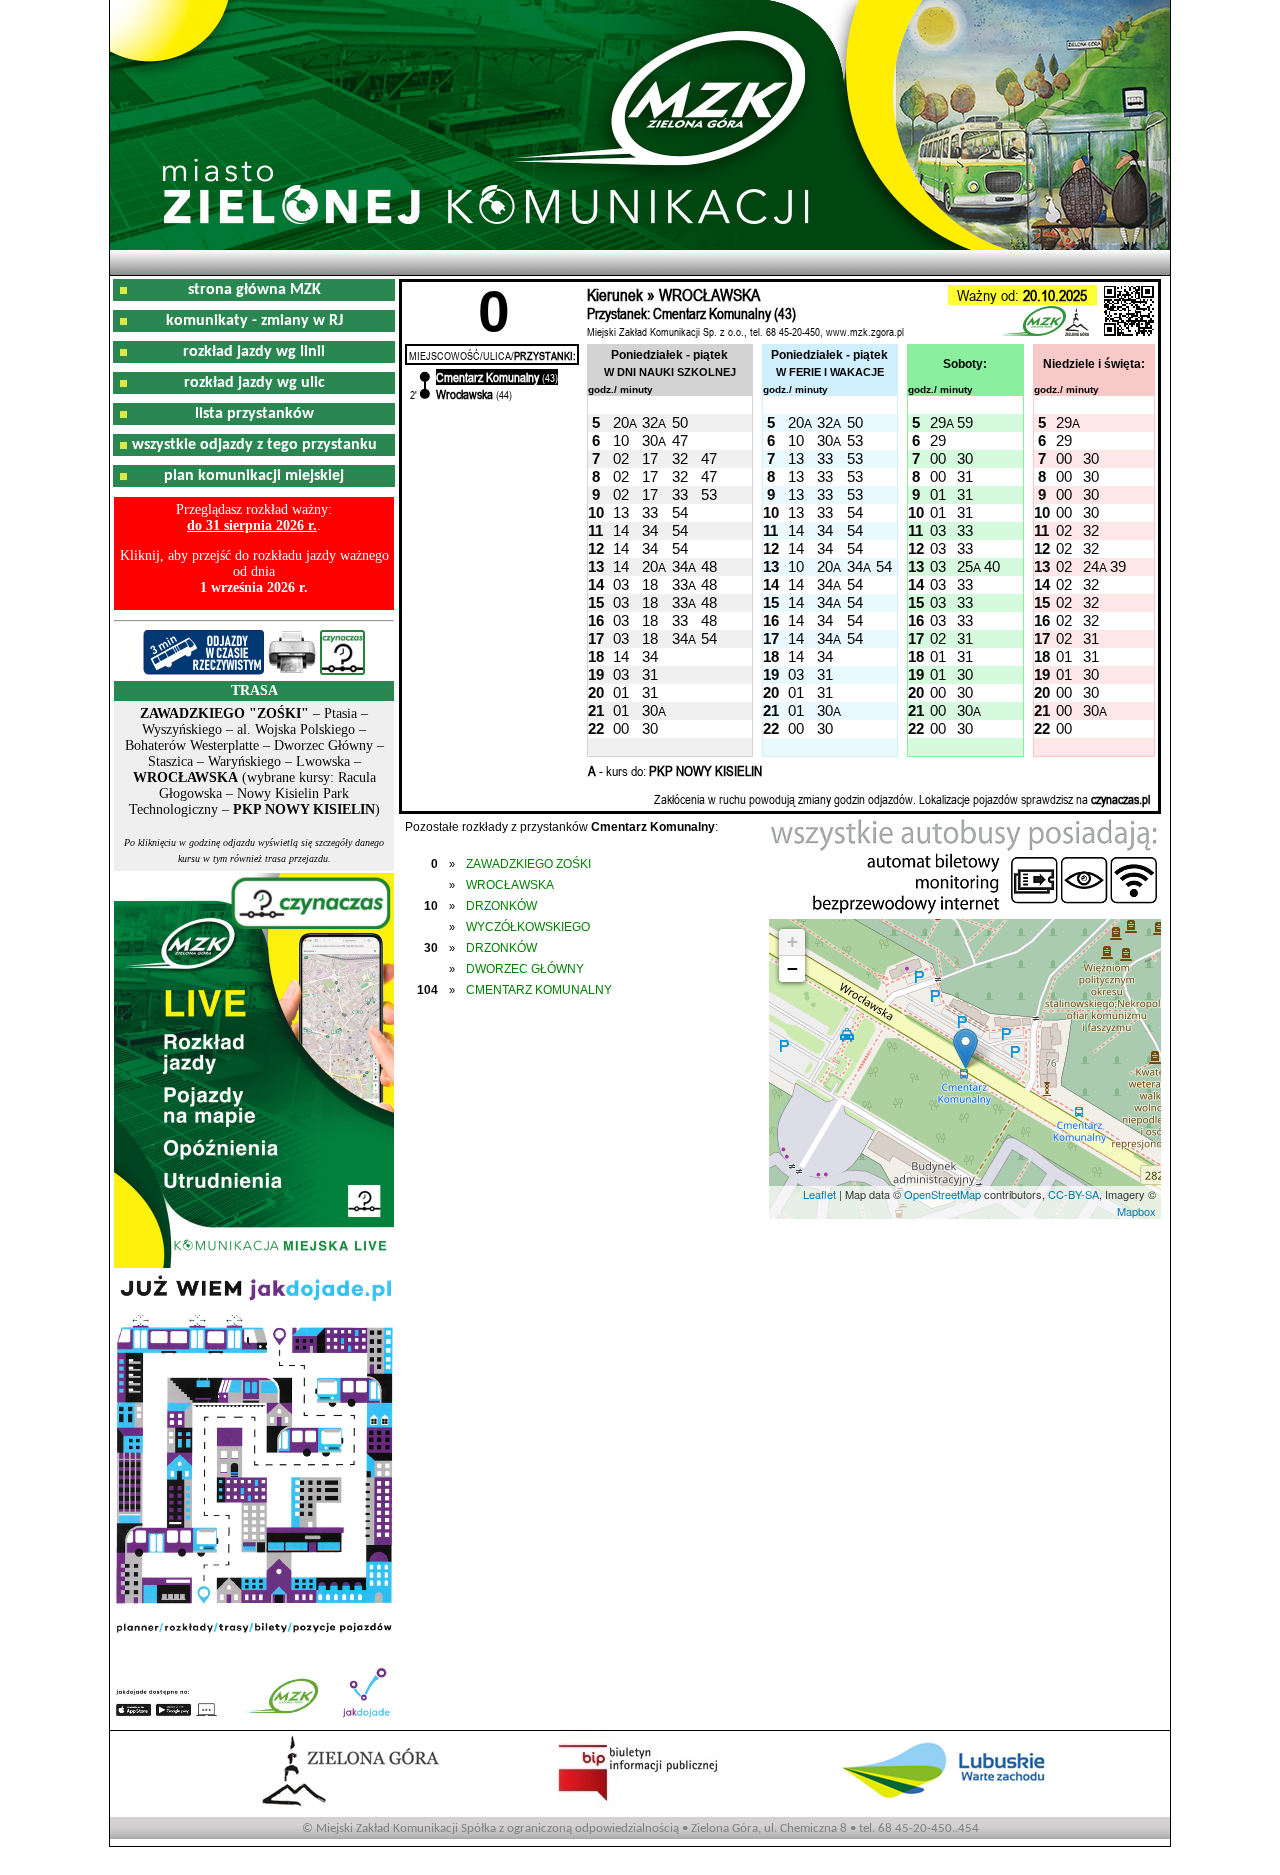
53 (855, 440)
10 (621, 440)
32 (650, 422)
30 (650, 440)
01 (938, 494)
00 (938, 458)
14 (621, 530)
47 (680, 440)
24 (1091, 566)
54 (680, 512)
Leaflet (819, 1194)
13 (796, 458)
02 (621, 458)
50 (680, 422)
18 (650, 584)
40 (992, 566)
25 (965, 566)
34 (650, 530)
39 (1118, 566)
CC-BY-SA (1073, 1194)
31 (965, 476)
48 (709, 566)
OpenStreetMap (942, 1194)
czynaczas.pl (1120, 799)
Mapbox (1136, 1211)
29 (938, 422)
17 (650, 458)
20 (621, 422)
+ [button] (792, 941)
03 (938, 530)
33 (825, 458)
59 (965, 422)
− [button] (792, 968)
